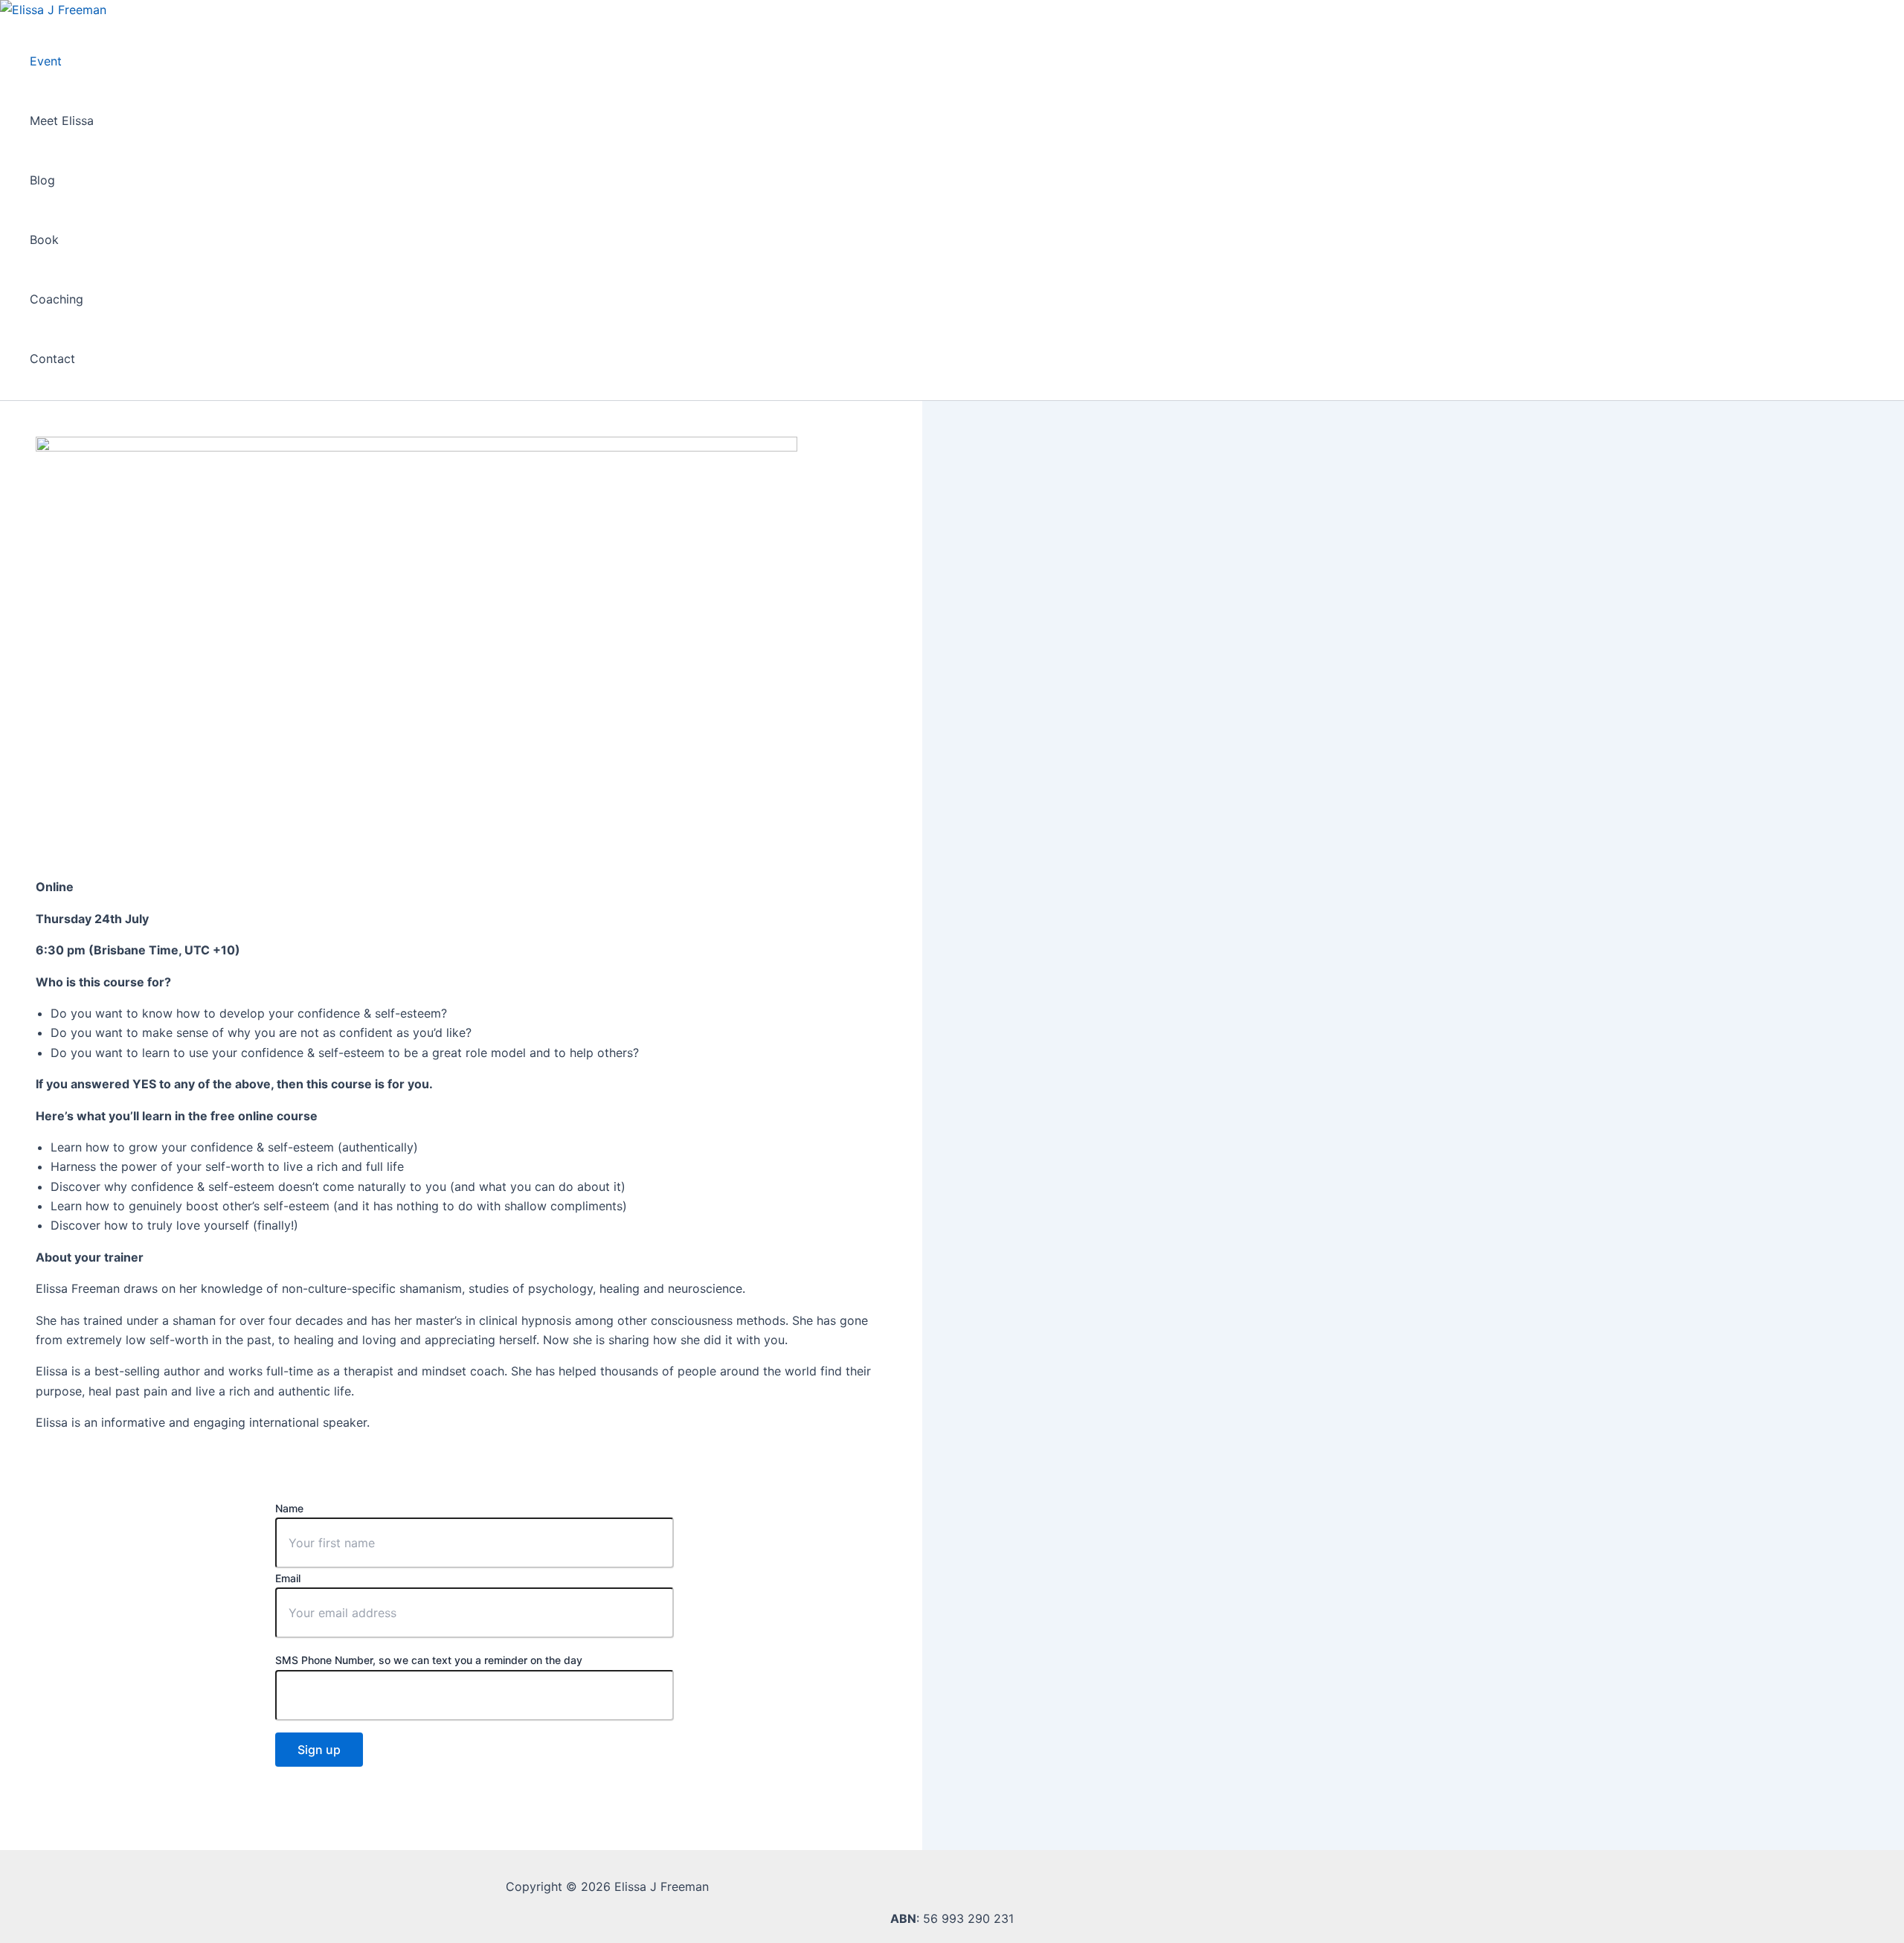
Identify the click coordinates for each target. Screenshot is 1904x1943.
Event (46, 61)
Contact (52, 359)
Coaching (57, 299)
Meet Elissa (62, 121)
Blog (42, 180)
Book (44, 240)
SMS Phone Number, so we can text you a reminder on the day (429, 1660)
